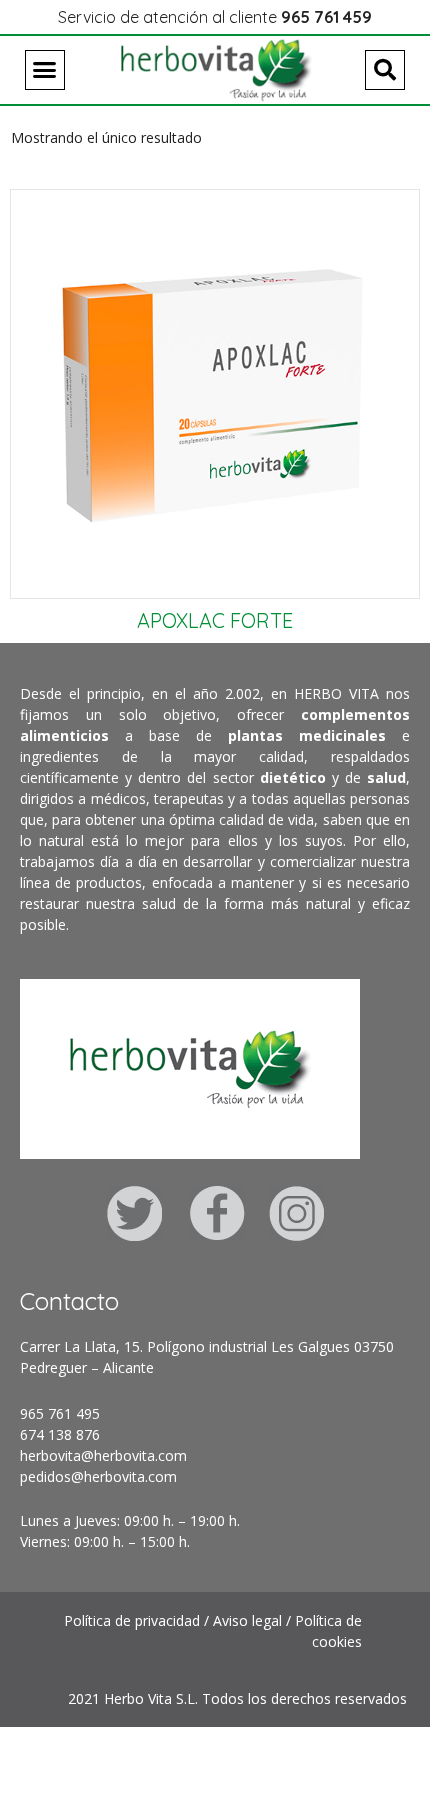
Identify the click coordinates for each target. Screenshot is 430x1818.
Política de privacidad (132, 1620)
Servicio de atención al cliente (215, 17)
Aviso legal (247, 1620)
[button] (45, 70)
